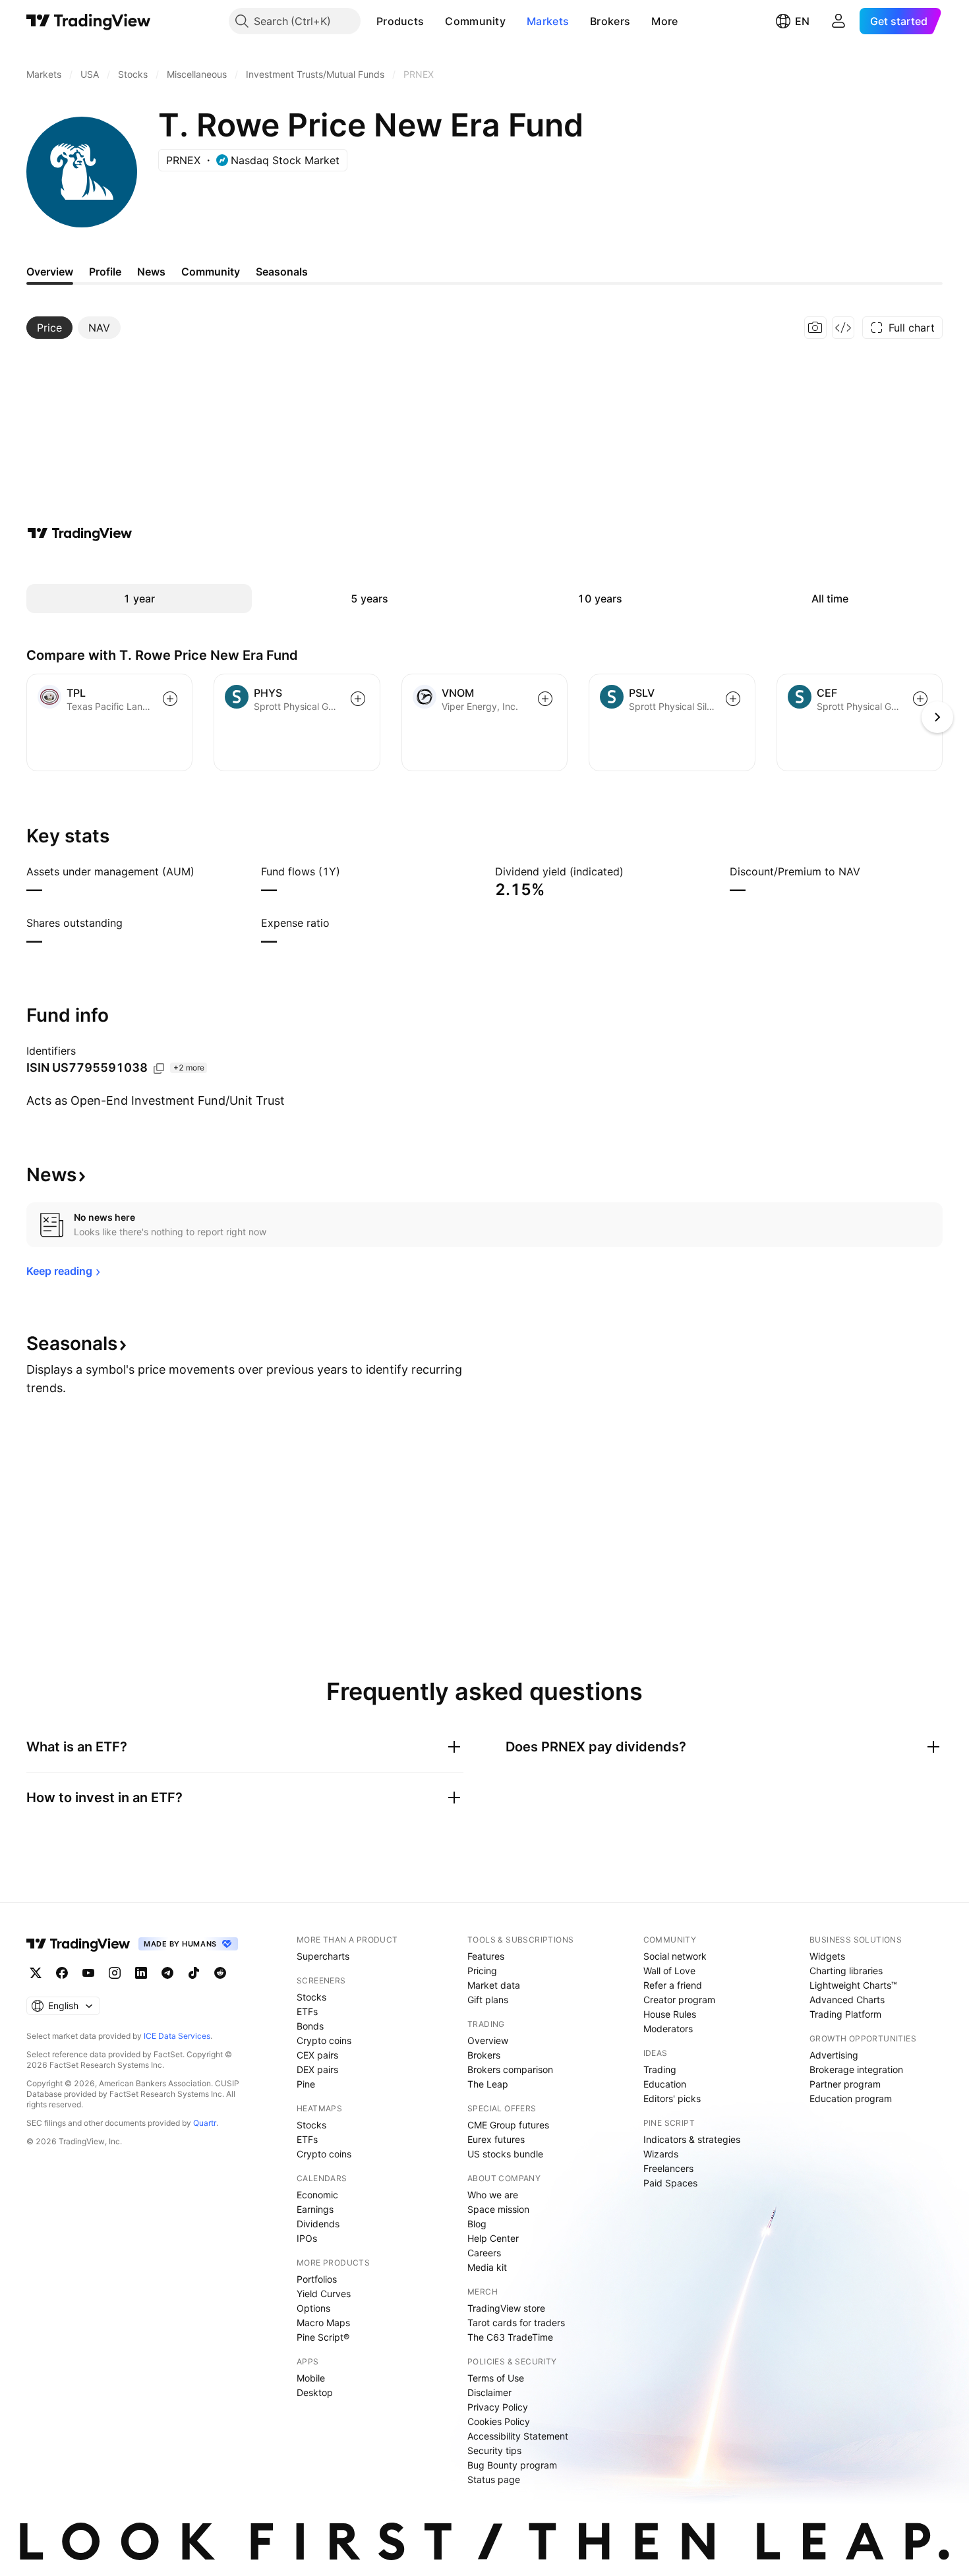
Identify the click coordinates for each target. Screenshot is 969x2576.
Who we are (493, 2195)
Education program (851, 2098)
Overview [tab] (50, 272)
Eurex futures (496, 2139)
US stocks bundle (505, 2154)
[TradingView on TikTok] (194, 1973)
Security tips (494, 2450)
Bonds (310, 2026)
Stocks (311, 1997)
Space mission (498, 2209)
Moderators (668, 2029)
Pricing (482, 1971)
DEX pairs (317, 2069)
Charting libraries (846, 1971)
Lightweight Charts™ (853, 1985)
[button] (434, 21)
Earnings (315, 2209)
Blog (477, 2224)
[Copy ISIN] (159, 1068)
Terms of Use (496, 2378)
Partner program (845, 2084)
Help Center (493, 2238)
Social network (675, 1956)
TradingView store (506, 2308)
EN (802, 21)
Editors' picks (672, 2098)
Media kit (487, 2267)
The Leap (488, 2084)
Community (475, 21)
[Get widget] (843, 328)
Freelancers (668, 2168)
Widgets (827, 1956)
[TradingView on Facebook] (62, 1973)
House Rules (670, 2014)
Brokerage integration (856, 2069)
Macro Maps (323, 2323)
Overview (488, 2040)
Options (313, 2308)
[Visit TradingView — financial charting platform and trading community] (80, 533)
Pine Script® (323, 2337)
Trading (660, 2069)
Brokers (610, 21)
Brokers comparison (510, 2069)
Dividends (318, 2224)
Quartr (205, 2123)
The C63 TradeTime (510, 2337)
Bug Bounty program (512, 2465)
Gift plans (488, 2000)
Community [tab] (211, 272)
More (664, 21)
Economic (317, 2195)
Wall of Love (669, 1971)
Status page (494, 2479)
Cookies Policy (499, 2421)
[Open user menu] (838, 21)
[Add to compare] (170, 699)
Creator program (679, 2000)
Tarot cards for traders (516, 2323)
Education (665, 2084)
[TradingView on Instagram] (115, 1973)
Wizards (661, 2154)
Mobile (311, 2378)
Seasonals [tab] (282, 272)
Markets (548, 21)
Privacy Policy (498, 2407)
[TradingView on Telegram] (167, 1973)
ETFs (307, 2011)
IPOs (307, 2238)
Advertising (834, 2055)
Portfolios (317, 2279)
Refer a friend (673, 1985)
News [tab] (151, 272)
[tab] (49, 328)
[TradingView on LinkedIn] (141, 1973)
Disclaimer (489, 2392)
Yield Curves (324, 2294)
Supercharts (323, 1956)
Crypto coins (324, 2040)
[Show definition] (203, 871)
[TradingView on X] (36, 1973)
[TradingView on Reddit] (220, 1973)
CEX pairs (317, 2055)
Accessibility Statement (518, 2436)
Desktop (315, 2392)
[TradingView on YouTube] (88, 1973)
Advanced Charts (847, 2000)
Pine (306, 2084)
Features (486, 1956)
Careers (484, 2253)
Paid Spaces (670, 2183)
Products (400, 21)
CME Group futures (508, 2125)
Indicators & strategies (692, 2139)
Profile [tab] (105, 272)
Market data (494, 1985)
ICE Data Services (177, 2036)
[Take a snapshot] (815, 328)
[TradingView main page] (89, 21)
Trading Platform (845, 2014)
